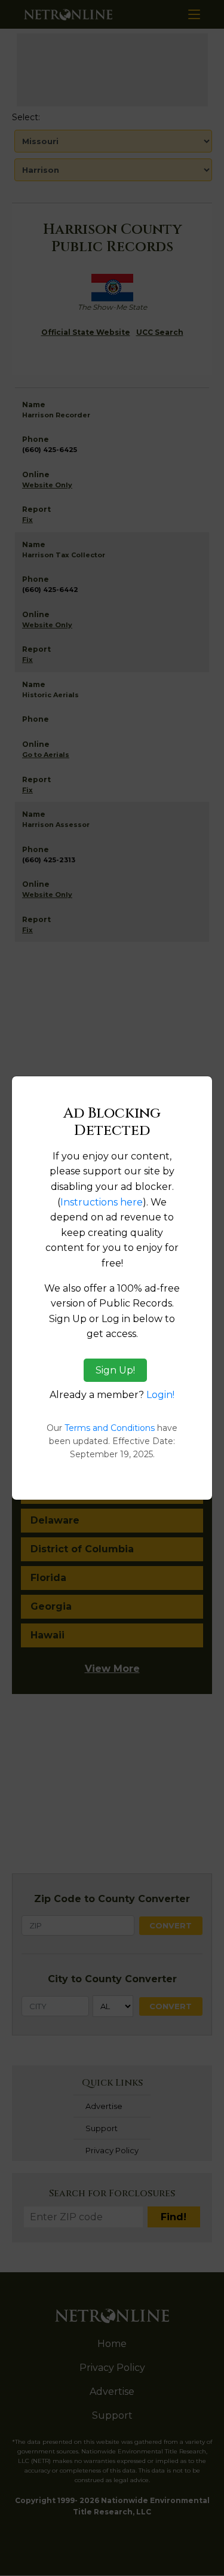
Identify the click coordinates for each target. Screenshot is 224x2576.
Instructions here (102, 1202)
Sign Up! (115, 1370)
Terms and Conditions (110, 1428)
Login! (160, 1395)
